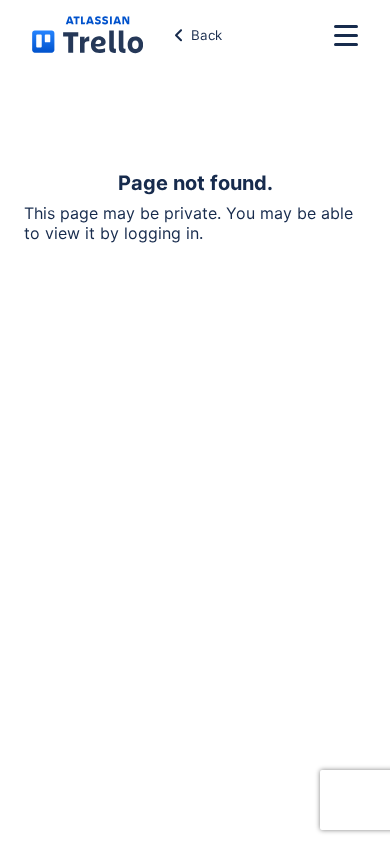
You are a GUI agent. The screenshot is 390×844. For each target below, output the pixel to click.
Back (206, 35)
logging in (161, 233)
